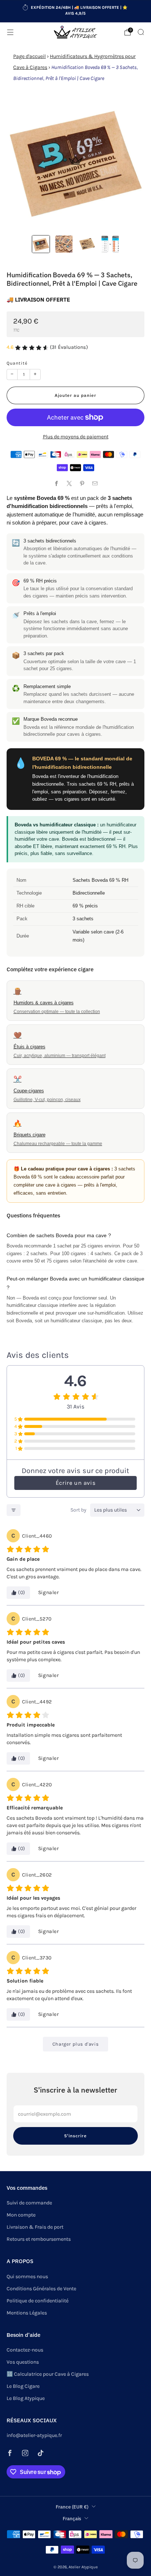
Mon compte (21, 2215)
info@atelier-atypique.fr (34, 2435)
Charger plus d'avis (75, 2044)
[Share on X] (69, 484)
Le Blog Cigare (23, 2386)
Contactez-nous (25, 2350)
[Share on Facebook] (56, 484)
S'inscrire (75, 2136)
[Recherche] (141, 32)
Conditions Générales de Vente (41, 2289)
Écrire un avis (75, 1483)
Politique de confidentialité (38, 2301)
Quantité (17, 363)
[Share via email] (95, 484)
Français (72, 2518)
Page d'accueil (30, 56)
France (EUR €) (72, 2507)
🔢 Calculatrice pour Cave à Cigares (48, 2374)
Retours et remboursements (39, 2239)
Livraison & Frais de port (35, 2227)
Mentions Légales (27, 2313)
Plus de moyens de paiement (76, 437)
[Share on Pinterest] (82, 484)
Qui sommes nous (27, 2277)
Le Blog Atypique (26, 2398)
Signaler (49, 1592)
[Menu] (10, 32)
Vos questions (23, 2362)
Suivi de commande (29, 2203)
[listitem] (76, 11)
